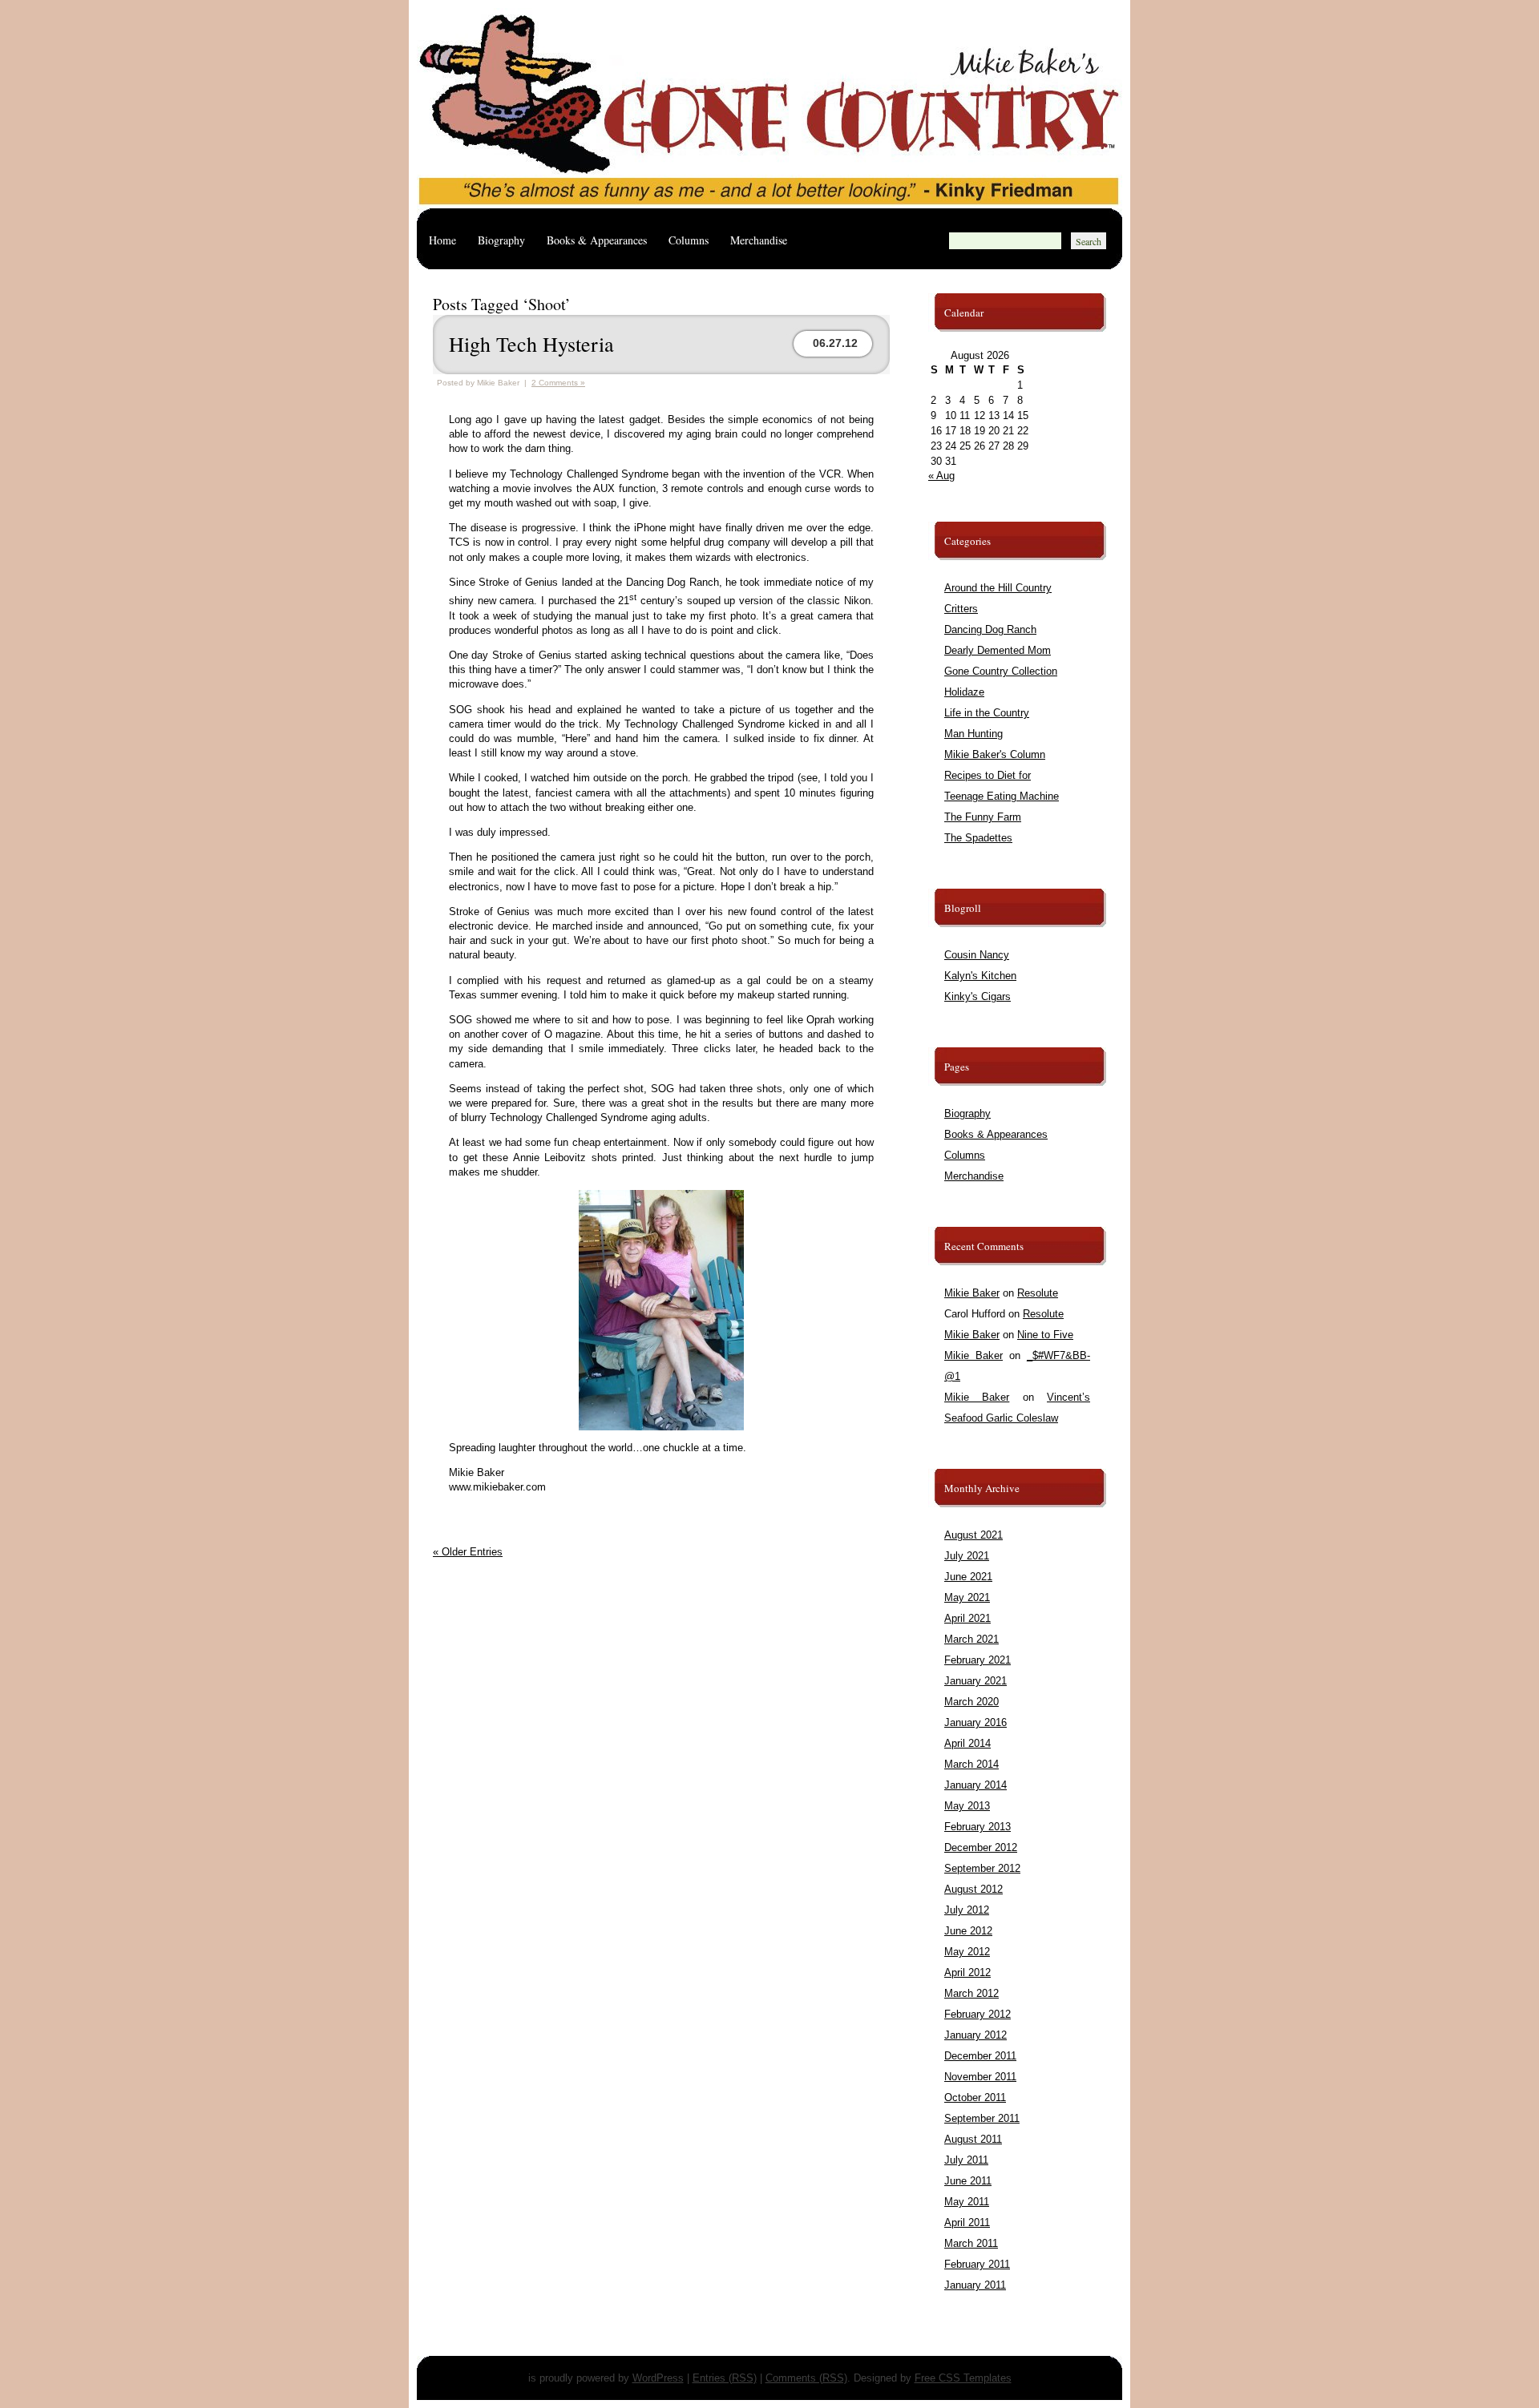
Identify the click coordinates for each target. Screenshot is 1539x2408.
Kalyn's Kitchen (980, 976)
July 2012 (967, 1910)
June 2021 (968, 1577)
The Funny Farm (983, 817)
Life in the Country (987, 713)
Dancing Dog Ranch (990, 629)
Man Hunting (973, 734)
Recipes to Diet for (988, 775)
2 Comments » (558, 383)
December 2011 (980, 2056)
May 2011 (967, 2202)
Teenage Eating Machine (1002, 796)
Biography (501, 240)
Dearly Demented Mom (998, 650)
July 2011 (966, 2160)
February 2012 (978, 2014)
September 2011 (982, 2118)
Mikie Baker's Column (995, 754)
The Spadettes (978, 838)
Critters (961, 609)
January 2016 (976, 1722)
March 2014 (971, 1764)
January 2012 (976, 2035)
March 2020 (971, 1702)
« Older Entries (468, 1552)
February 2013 (978, 1827)
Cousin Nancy (977, 955)
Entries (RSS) (725, 2378)
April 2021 (967, 1618)
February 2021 (978, 1660)
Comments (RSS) (806, 2378)
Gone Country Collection (1001, 671)
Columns (689, 240)
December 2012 (981, 1847)
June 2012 (968, 1931)
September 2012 (982, 1868)
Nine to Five (1045, 1335)
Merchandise (759, 240)
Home (442, 240)
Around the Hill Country (998, 588)
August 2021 (973, 1535)
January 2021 (976, 1681)
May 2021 (967, 1597)
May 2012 (967, 1952)
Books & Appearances (597, 240)
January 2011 (975, 2285)
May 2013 (967, 1806)
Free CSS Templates (963, 2378)
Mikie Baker (972, 1293)
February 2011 (977, 2264)
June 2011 (968, 2181)
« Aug (941, 476)
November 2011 (980, 2077)
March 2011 (971, 2243)
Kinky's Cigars (978, 996)
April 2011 (967, 2222)
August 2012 (973, 1889)
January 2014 (976, 1785)
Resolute (1038, 1293)
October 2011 (975, 2097)
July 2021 (967, 1556)
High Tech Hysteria (531, 344)
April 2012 (967, 1972)
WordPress (658, 2378)
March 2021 (971, 1639)
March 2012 (971, 1993)
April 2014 (967, 1743)
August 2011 (973, 2139)
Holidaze (964, 692)
